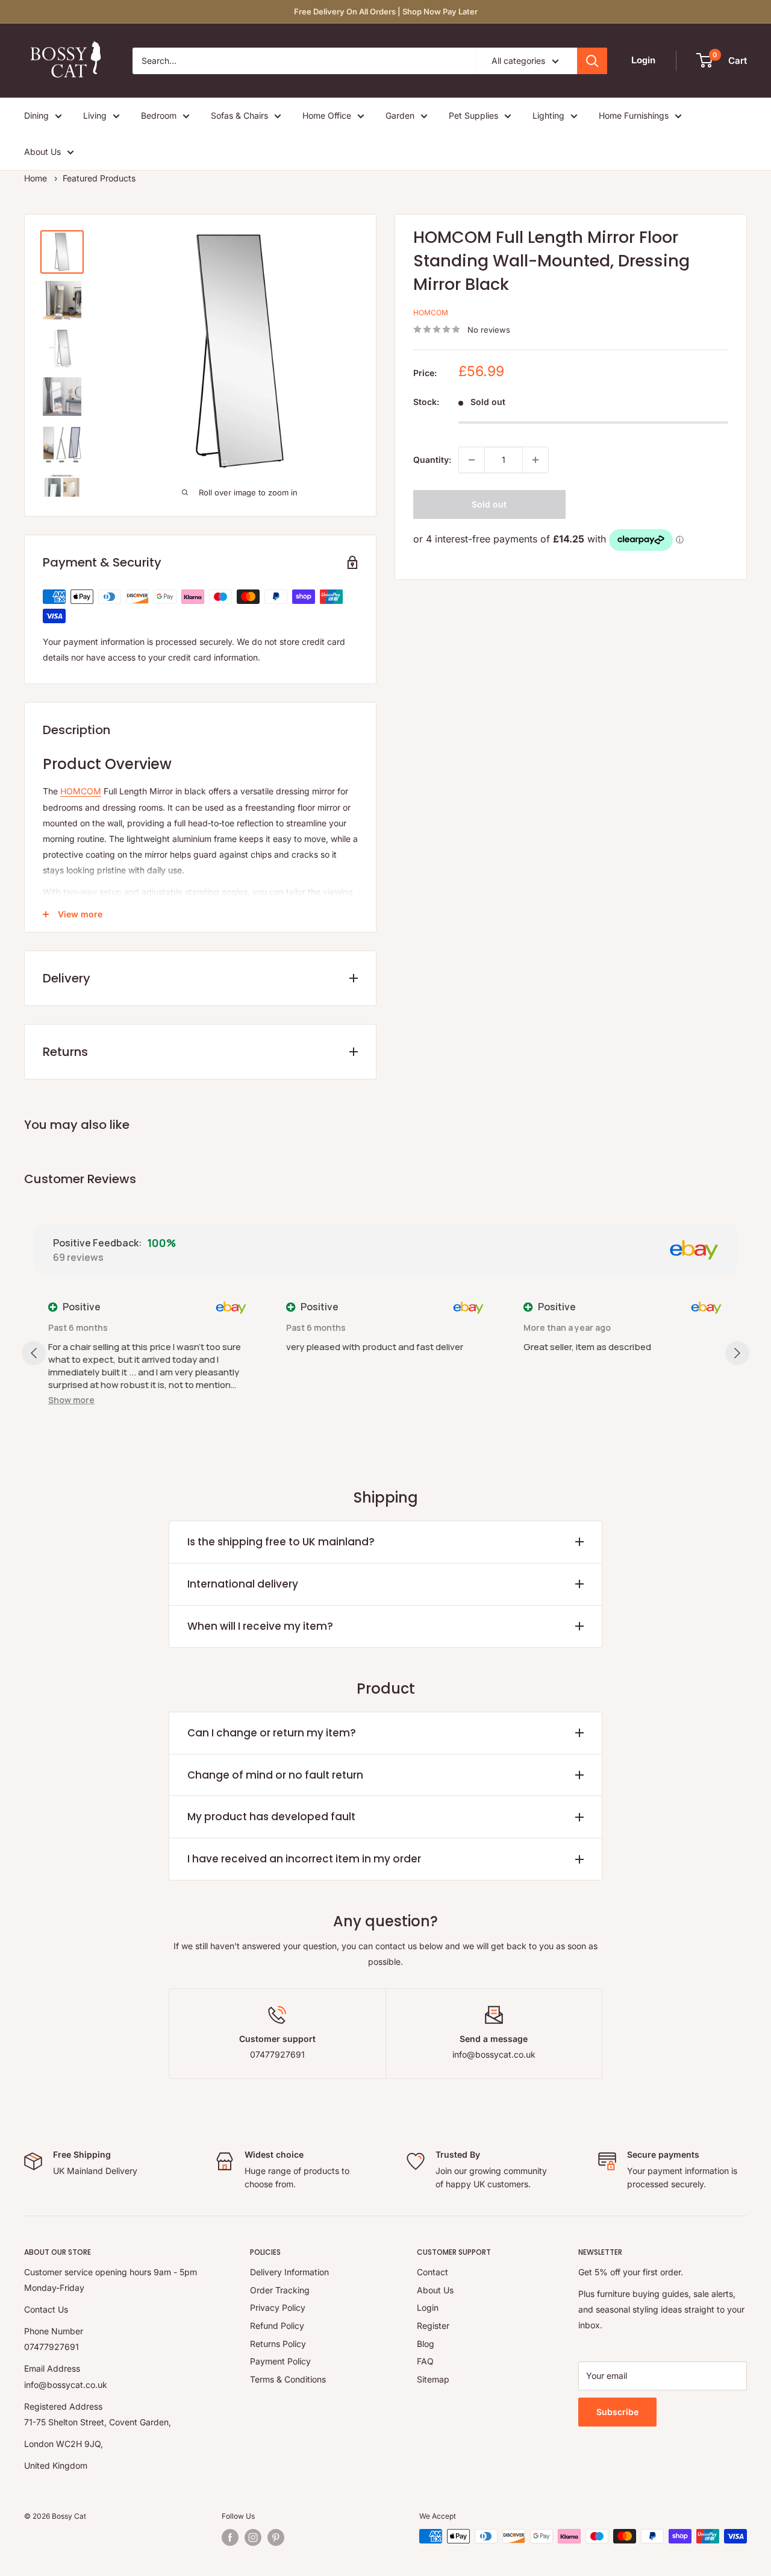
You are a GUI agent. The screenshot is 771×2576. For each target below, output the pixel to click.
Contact (432, 2272)
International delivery (243, 1584)
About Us (42, 152)
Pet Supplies (473, 115)
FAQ (425, 2361)
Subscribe (617, 2412)
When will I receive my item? (260, 1626)
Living (95, 115)
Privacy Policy (278, 2307)
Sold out (489, 504)
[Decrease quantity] (472, 460)
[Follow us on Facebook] (230, 2537)
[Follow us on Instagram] (253, 2537)
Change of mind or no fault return (275, 1775)
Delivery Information (289, 2272)
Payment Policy (280, 2361)
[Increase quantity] (535, 460)
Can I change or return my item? (272, 1733)
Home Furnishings (634, 115)
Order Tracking (280, 2290)
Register (433, 2326)
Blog (426, 2344)
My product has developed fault (271, 1817)
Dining (36, 115)
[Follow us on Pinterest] (276, 2537)
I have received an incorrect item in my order (304, 1859)
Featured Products (99, 178)
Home (36, 178)
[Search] (592, 61)
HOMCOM (431, 313)
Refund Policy (277, 2326)
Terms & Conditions (288, 2379)
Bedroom (159, 115)
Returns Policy (278, 2344)
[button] (71, 1400)
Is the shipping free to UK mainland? (281, 1542)
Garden (400, 115)
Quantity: (432, 460)
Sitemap (433, 2379)
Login (428, 2307)
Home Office (327, 115)
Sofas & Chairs (239, 115)
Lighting (548, 115)
